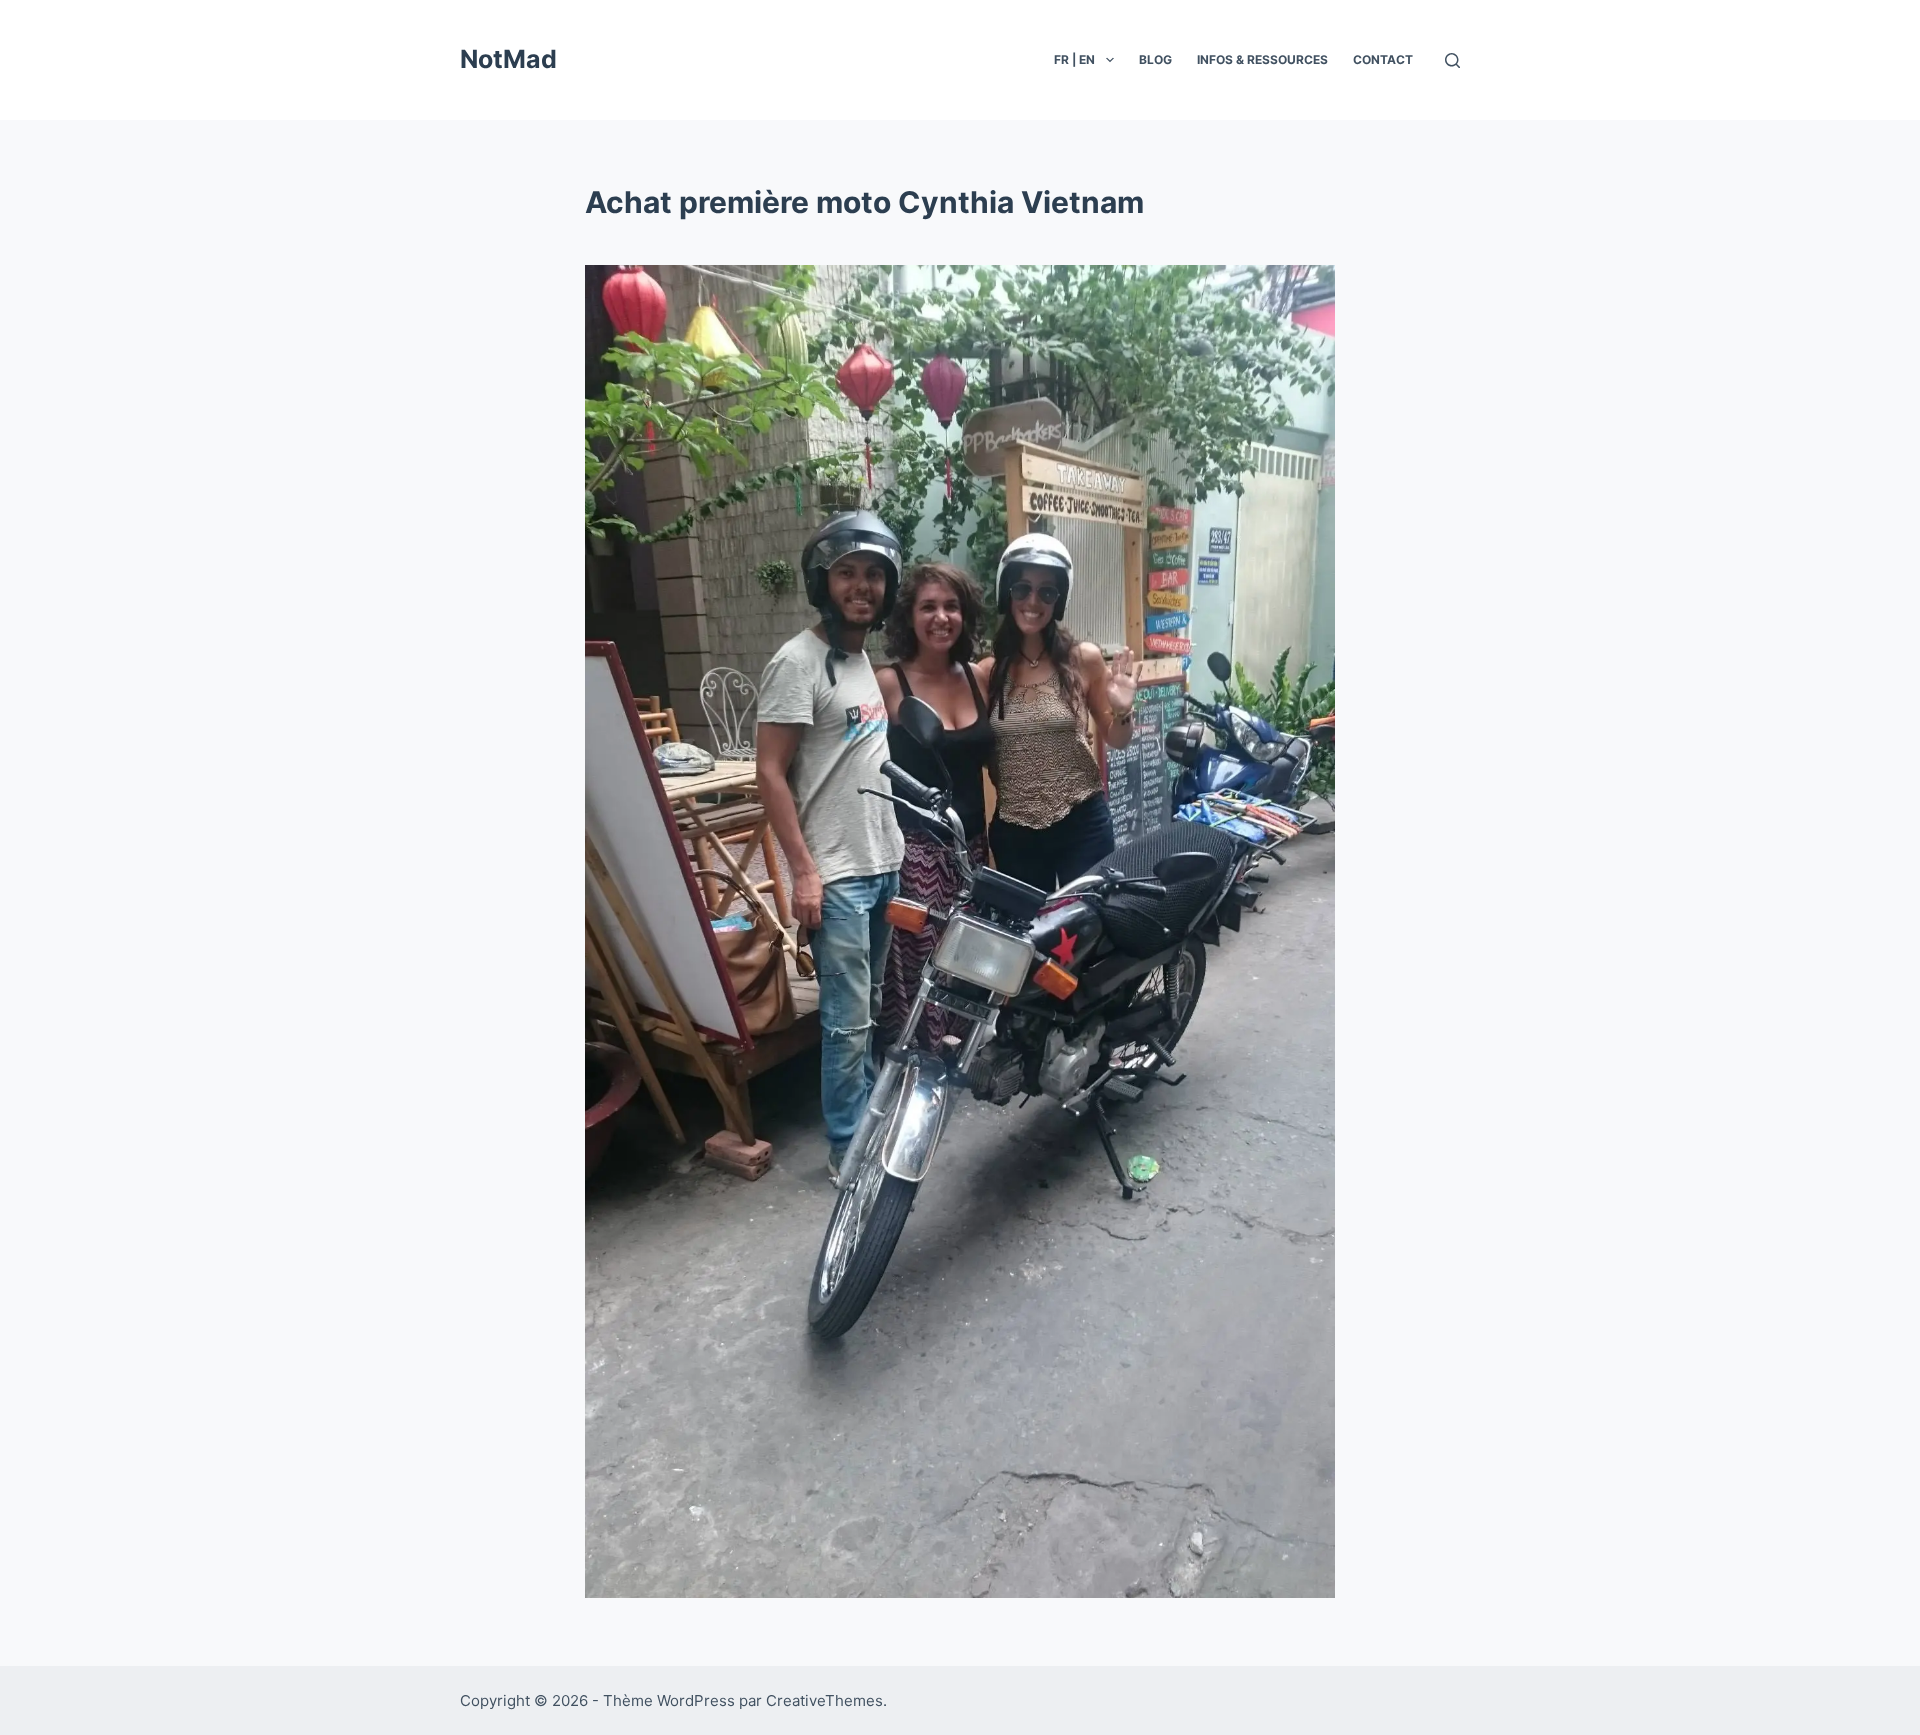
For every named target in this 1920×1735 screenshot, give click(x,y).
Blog (1155, 59)
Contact (1383, 59)
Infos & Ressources (1262, 59)
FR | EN (1074, 59)
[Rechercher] (1452, 60)
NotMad (508, 59)
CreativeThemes (824, 1700)
